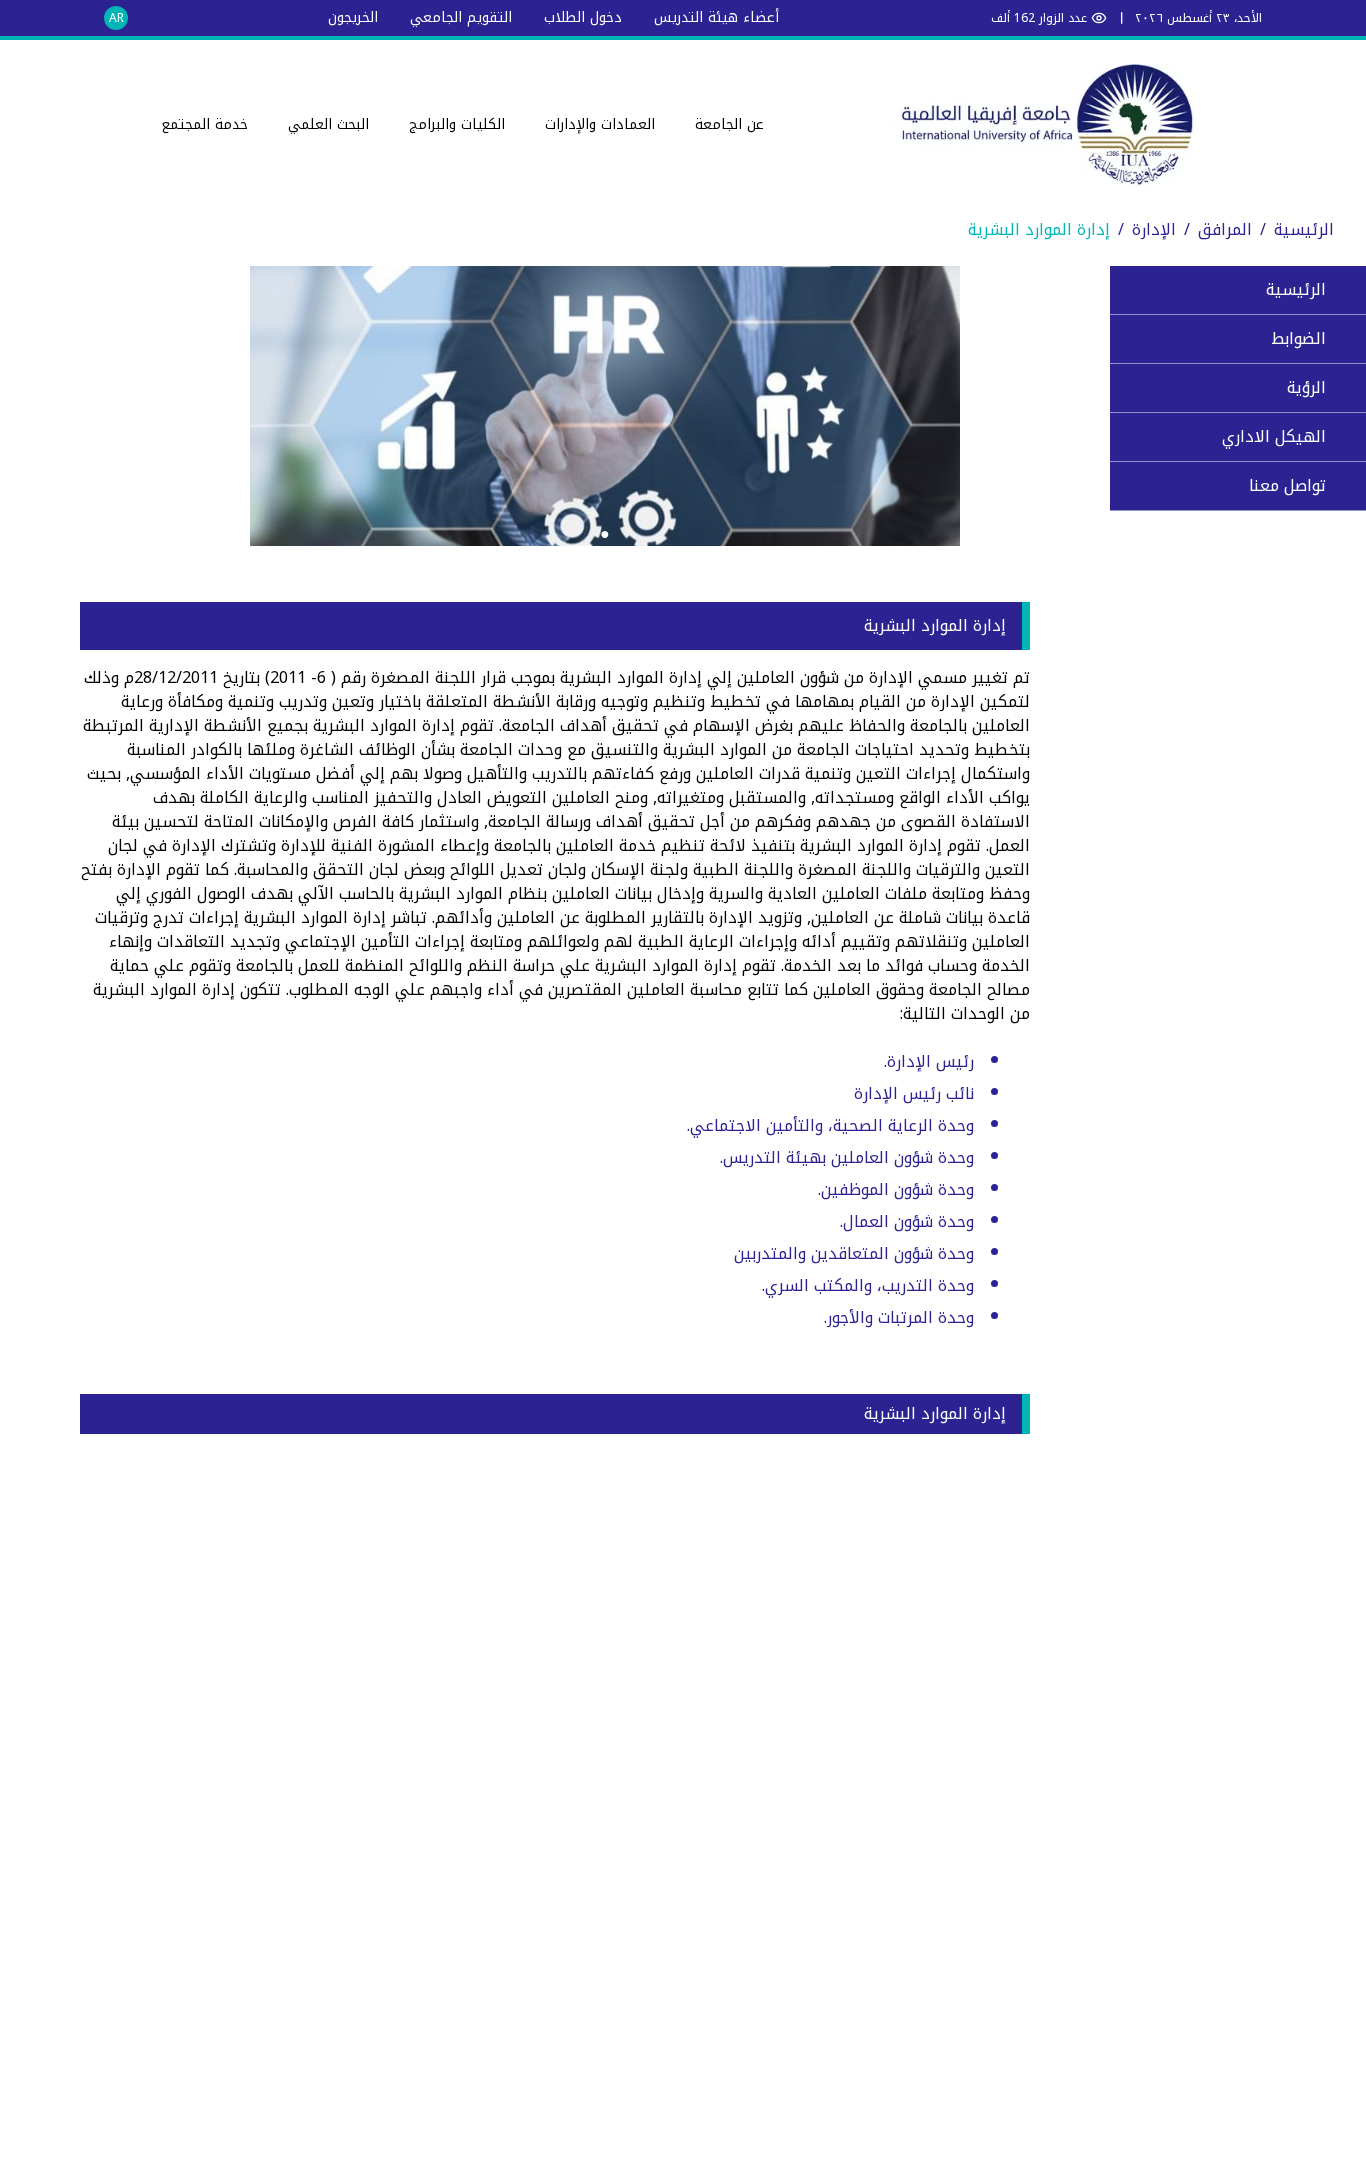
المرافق (1225, 229)
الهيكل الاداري (1274, 436)
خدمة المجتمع (204, 124)
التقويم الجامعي (461, 17)
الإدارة (1154, 229)
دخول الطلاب (583, 17)
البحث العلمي (328, 124)
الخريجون (353, 17)
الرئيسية (1304, 229)
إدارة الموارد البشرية (1039, 229)
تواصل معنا (1287, 485)
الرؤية (1306, 387)
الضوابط (1298, 338)
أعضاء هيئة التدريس (716, 17)
